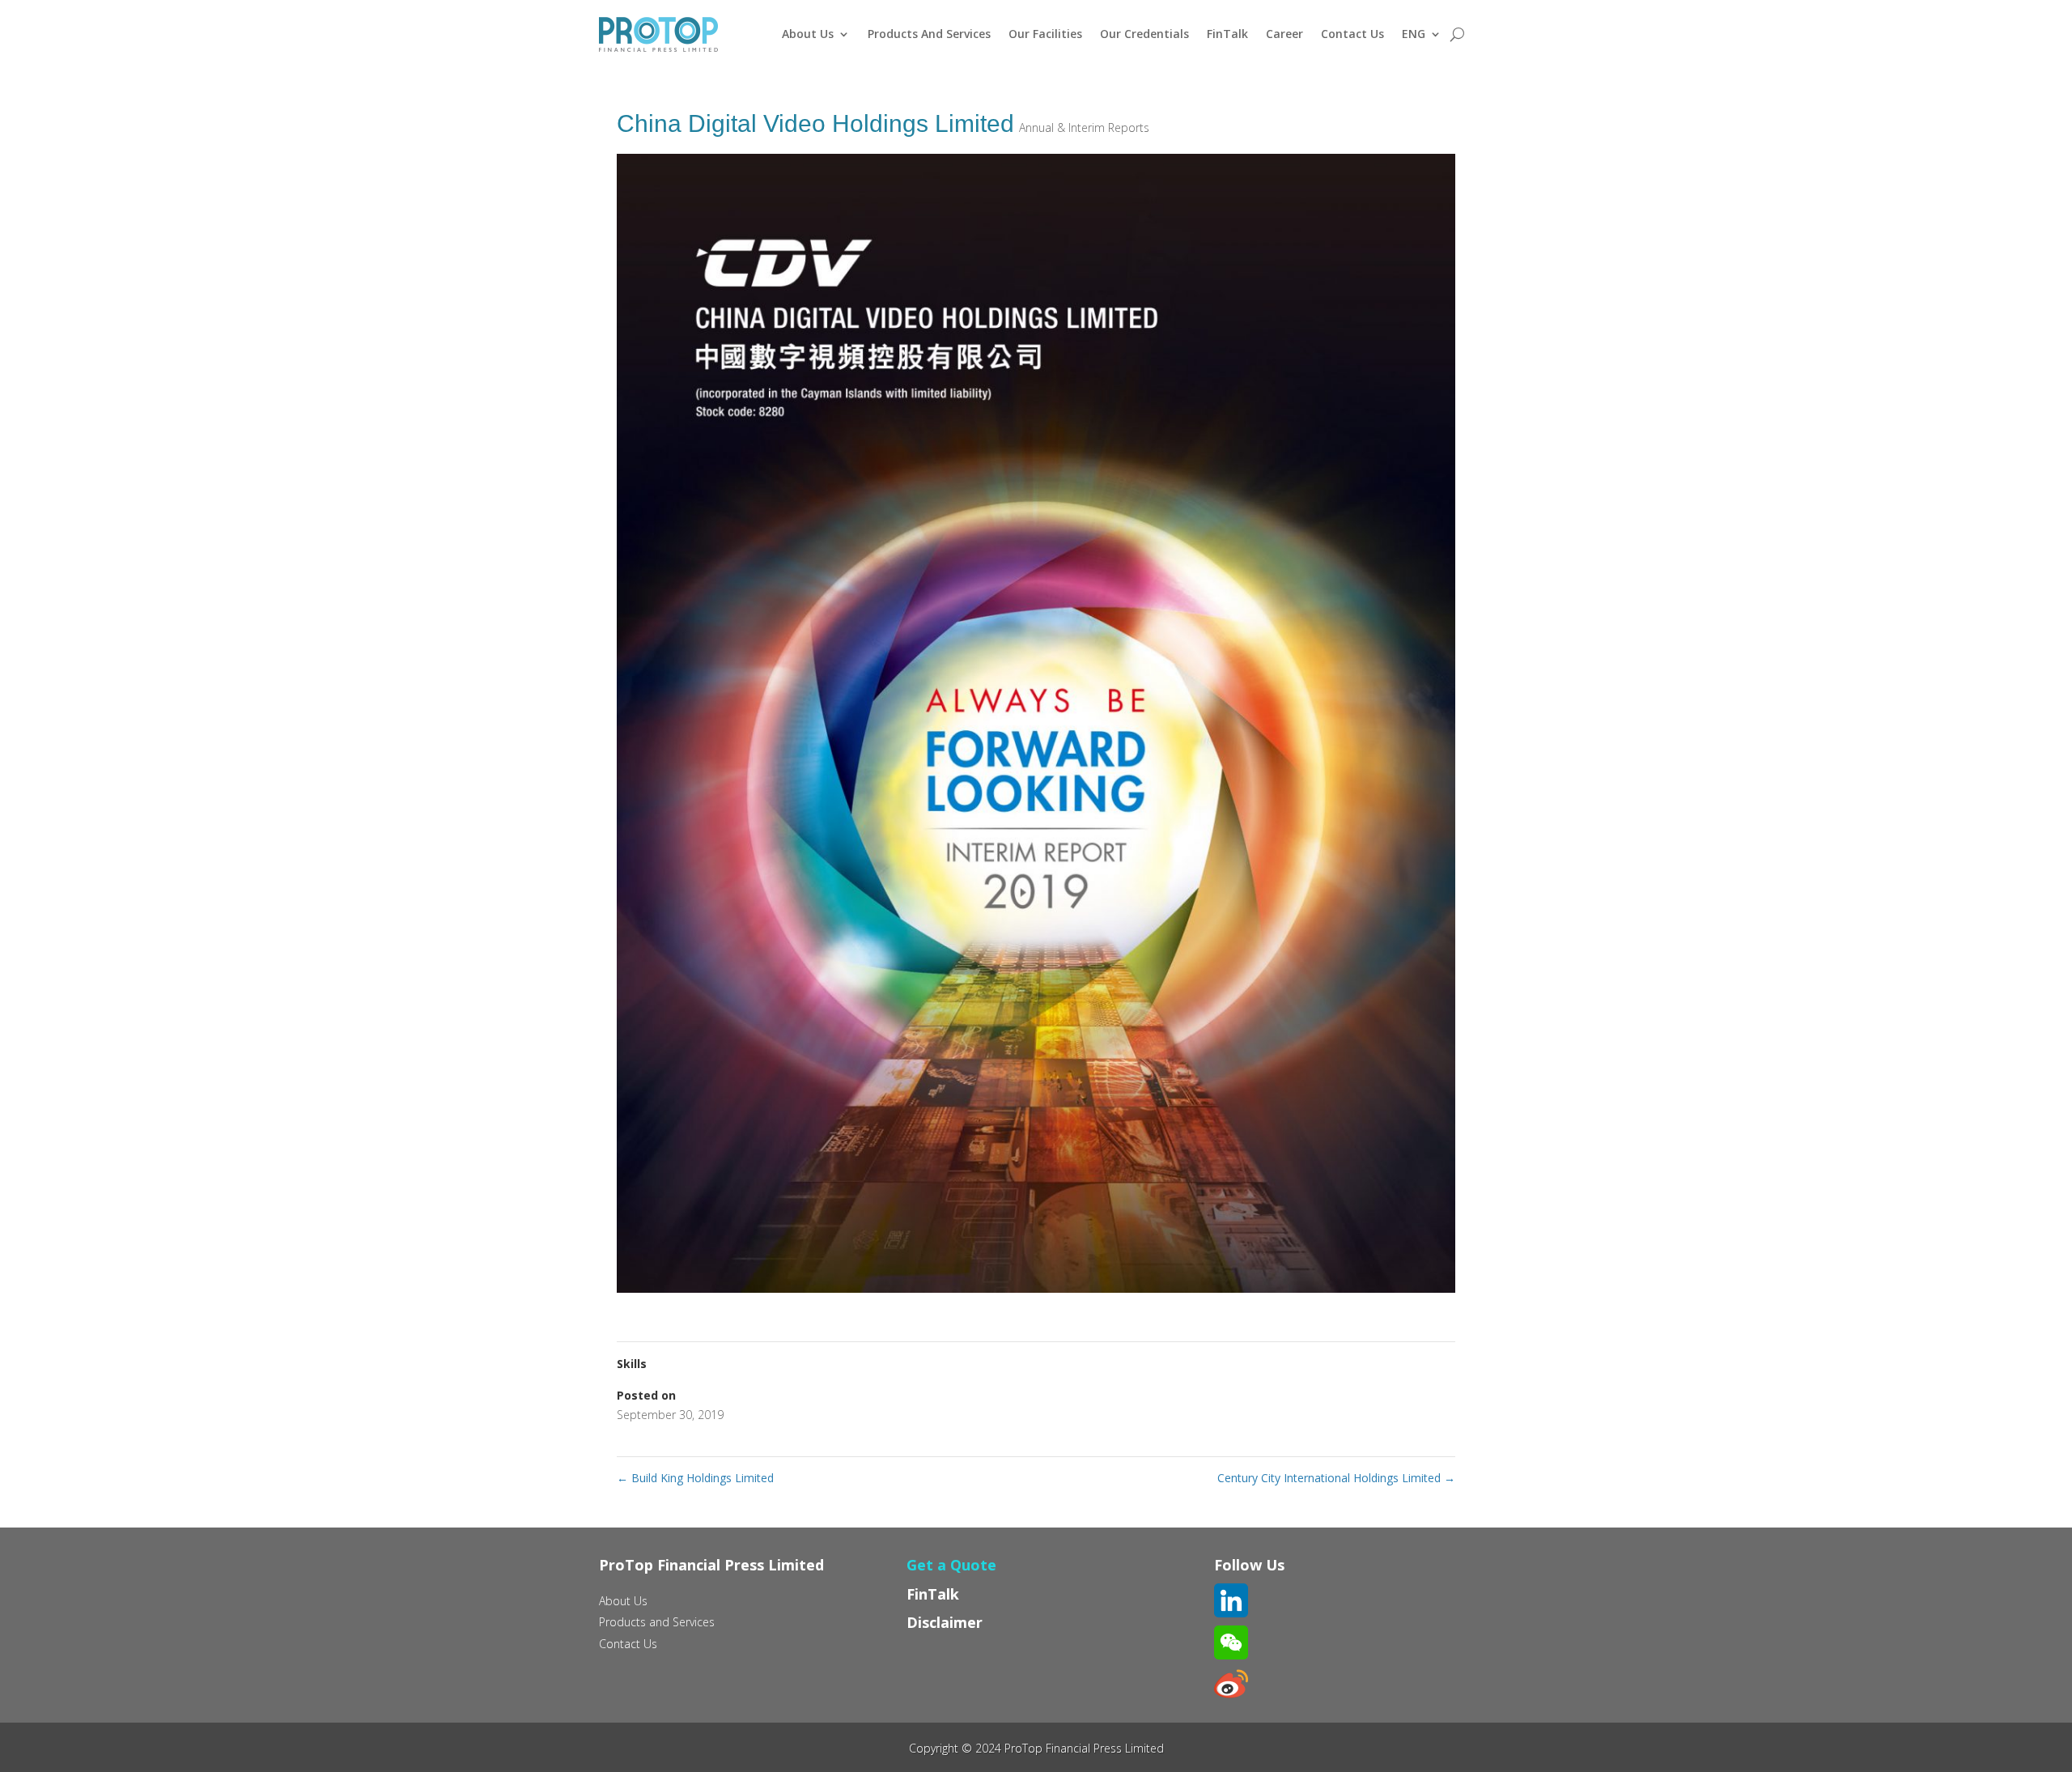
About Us (808, 34)
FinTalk (1227, 34)
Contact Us (1352, 34)
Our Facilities (1045, 34)
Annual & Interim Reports (1084, 127)
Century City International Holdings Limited (1336, 1478)
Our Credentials (1144, 34)
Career (1284, 34)
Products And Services (929, 34)
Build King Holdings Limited (695, 1478)
